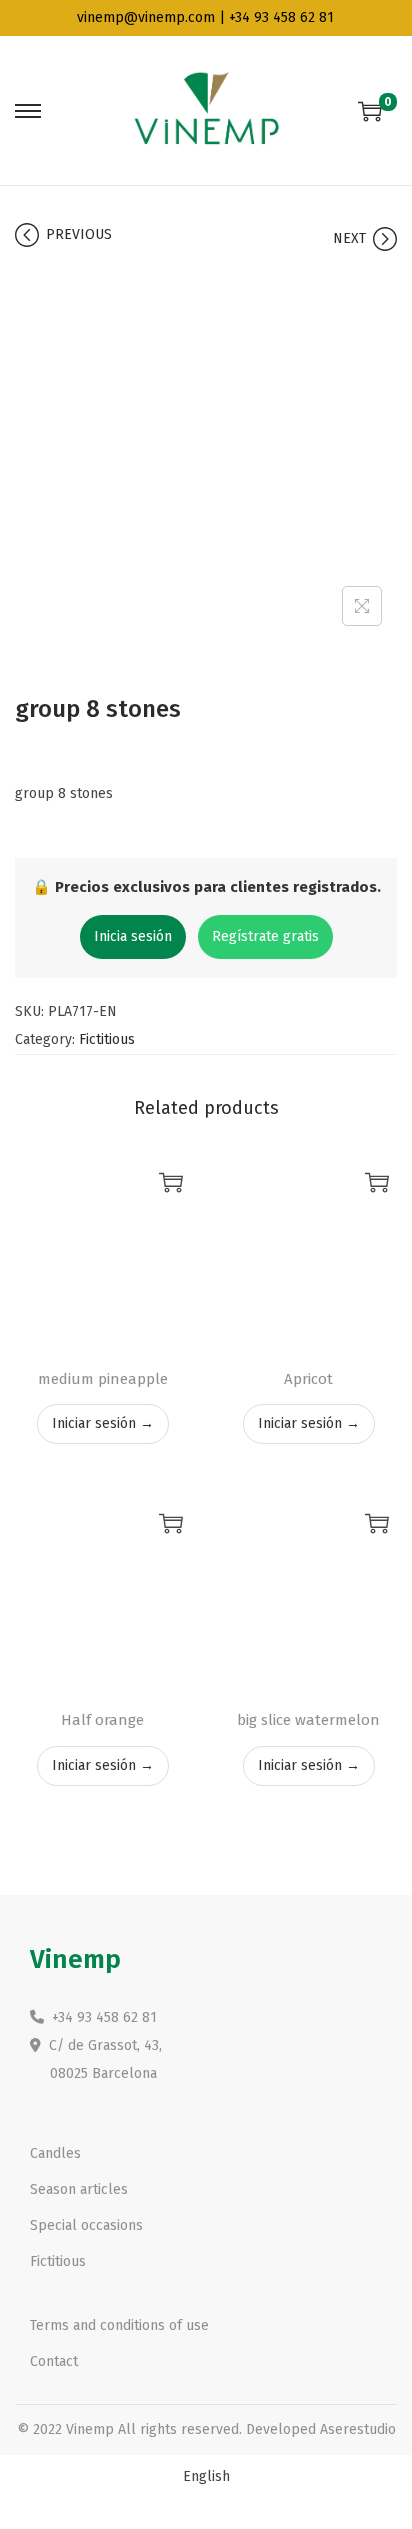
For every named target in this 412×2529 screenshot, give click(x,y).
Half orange (102, 1720)
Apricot (308, 1379)
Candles (55, 2153)
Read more (171, 1182)
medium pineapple (103, 1379)
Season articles (79, 2189)
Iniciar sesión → (103, 1423)
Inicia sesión (133, 936)
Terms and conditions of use (119, 2325)
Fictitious (107, 1039)
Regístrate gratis (265, 936)
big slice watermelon (308, 1720)
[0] (370, 111)
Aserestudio (358, 2429)
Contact (54, 2361)
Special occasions (86, 2225)
